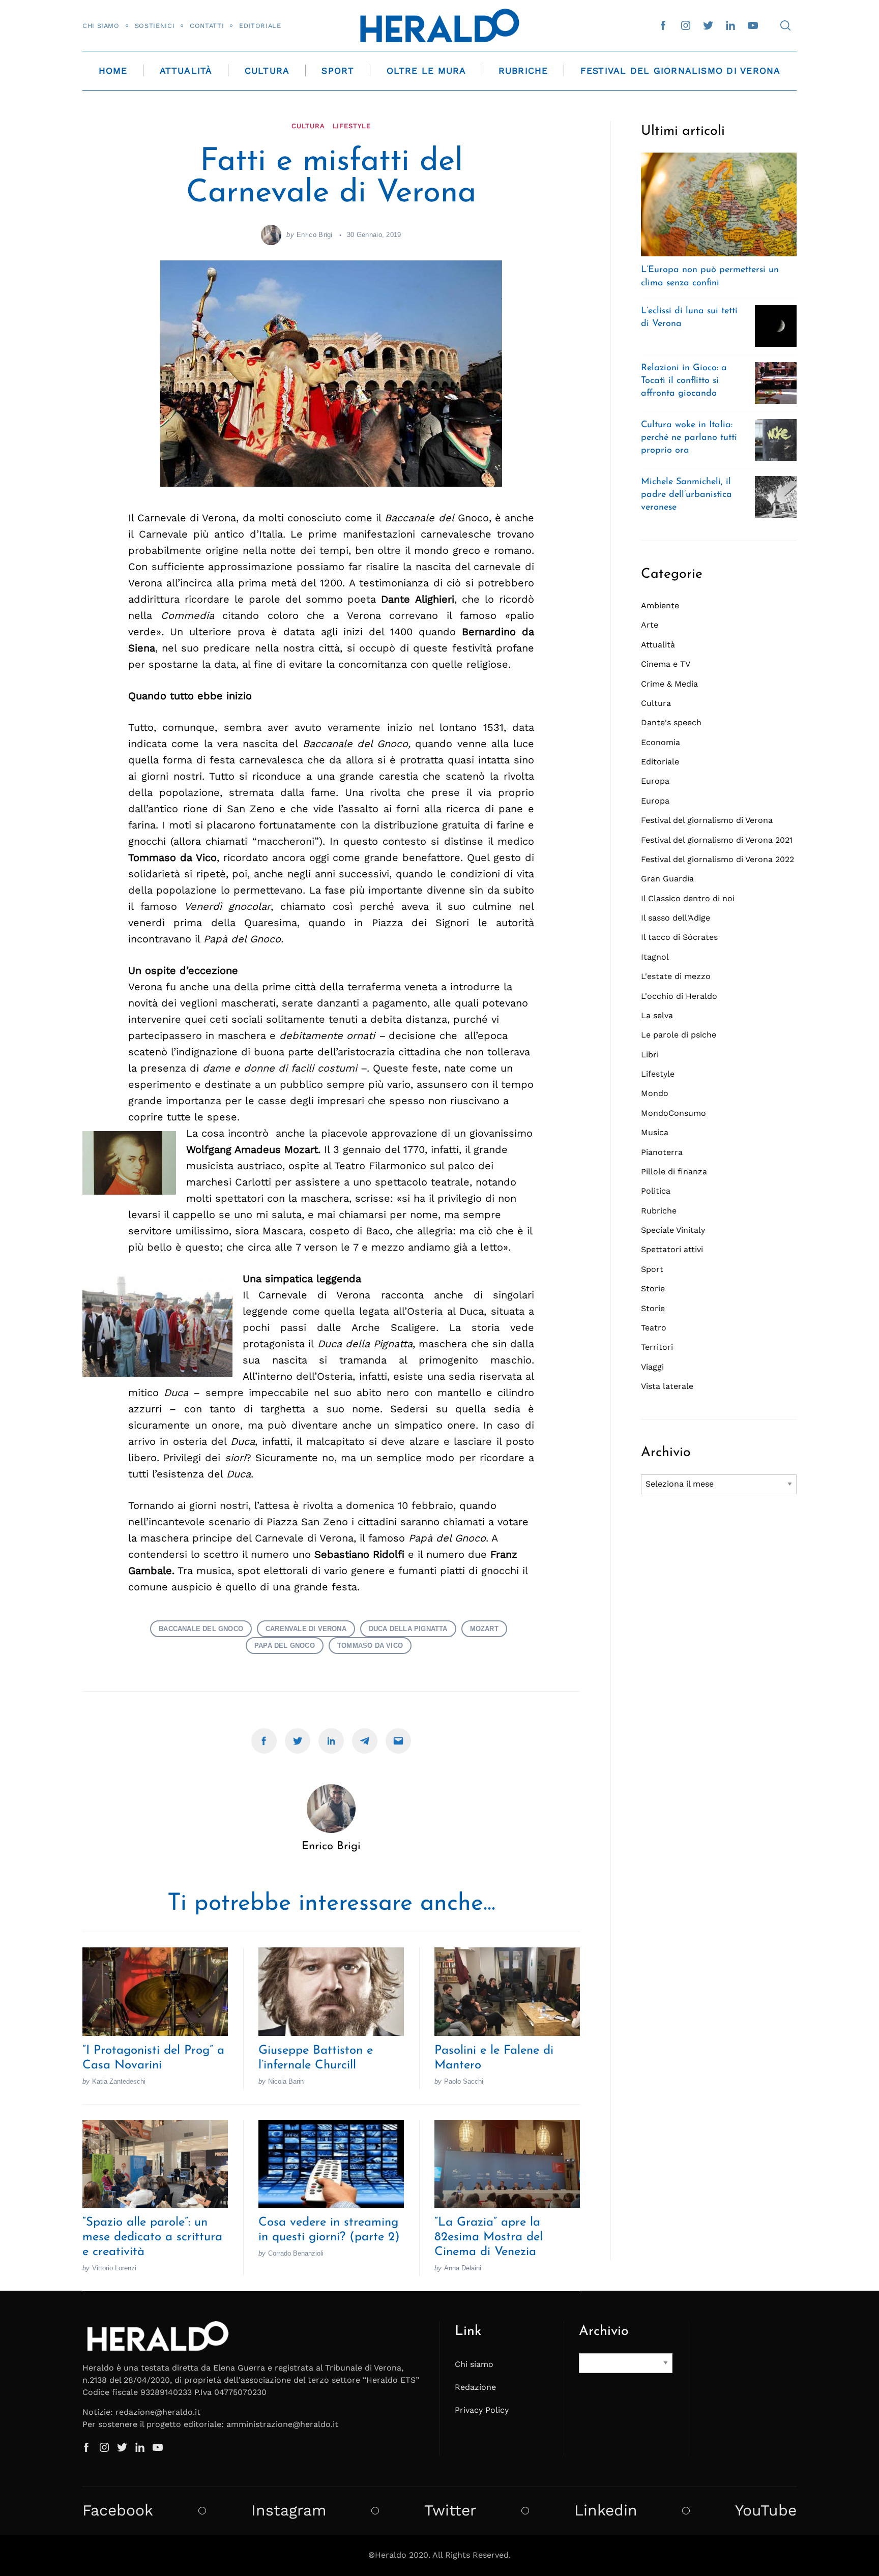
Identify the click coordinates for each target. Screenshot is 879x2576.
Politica (656, 1191)
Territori (657, 1347)
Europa (655, 781)
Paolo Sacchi (464, 2081)
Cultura (267, 71)
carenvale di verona (306, 1629)
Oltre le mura (427, 71)
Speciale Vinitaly (673, 1230)
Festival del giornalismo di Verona (707, 820)
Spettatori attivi (672, 1249)
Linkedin (606, 2510)
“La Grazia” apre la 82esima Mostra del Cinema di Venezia (489, 2237)
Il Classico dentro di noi (688, 898)
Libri (650, 1055)
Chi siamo (101, 26)
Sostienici (155, 26)
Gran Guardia (667, 879)
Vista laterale (667, 1386)
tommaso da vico (370, 1646)
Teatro (654, 1328)
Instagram (289, 2510)
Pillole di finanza (674, 1172)
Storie (653, 1289)
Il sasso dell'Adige (676, 918)
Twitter (450, 2510)
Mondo (655, 1093)
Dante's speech (671, 722)
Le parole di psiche (679, 1035)
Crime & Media (669, 684)
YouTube (766, 2510)
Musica (655, 1132)
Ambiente (660, 605)
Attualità (186, 71)
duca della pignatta (408, 1629)
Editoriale (260, 26)
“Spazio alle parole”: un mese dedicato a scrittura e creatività (152, 2237)
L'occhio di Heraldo (679, 996)
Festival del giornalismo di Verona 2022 (717, 859)
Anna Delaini (463, 2268)
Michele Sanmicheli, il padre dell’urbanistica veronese (686, 495)
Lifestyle (352, 126)
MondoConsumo (673, 1113)
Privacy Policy (482, 2410)
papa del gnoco (285, 1646)
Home (113, 71)
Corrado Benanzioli (296, 2253)
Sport (338, 71)
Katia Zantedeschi (119, 2081)
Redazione (475, 2387)
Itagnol (655, 957)
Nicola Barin (286, 2081)
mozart (484, 1629)
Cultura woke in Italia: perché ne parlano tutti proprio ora (689, 438)
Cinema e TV (666, 664)
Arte (650, 625)
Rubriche (523, 71)
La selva (657, 1015)
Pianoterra (662, 1152)
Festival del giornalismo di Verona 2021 (717, 840)
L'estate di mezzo (676, 976)
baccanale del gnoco (201, 1629)
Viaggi (652, 1367)
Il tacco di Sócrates (679, 937)
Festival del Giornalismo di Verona (681, 71)
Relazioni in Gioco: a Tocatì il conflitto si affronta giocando (684, 381)
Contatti (207, 26)
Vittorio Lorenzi (114, 2268)
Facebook (118, 2510)
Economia (661, 742)
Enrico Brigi (315, 235)
